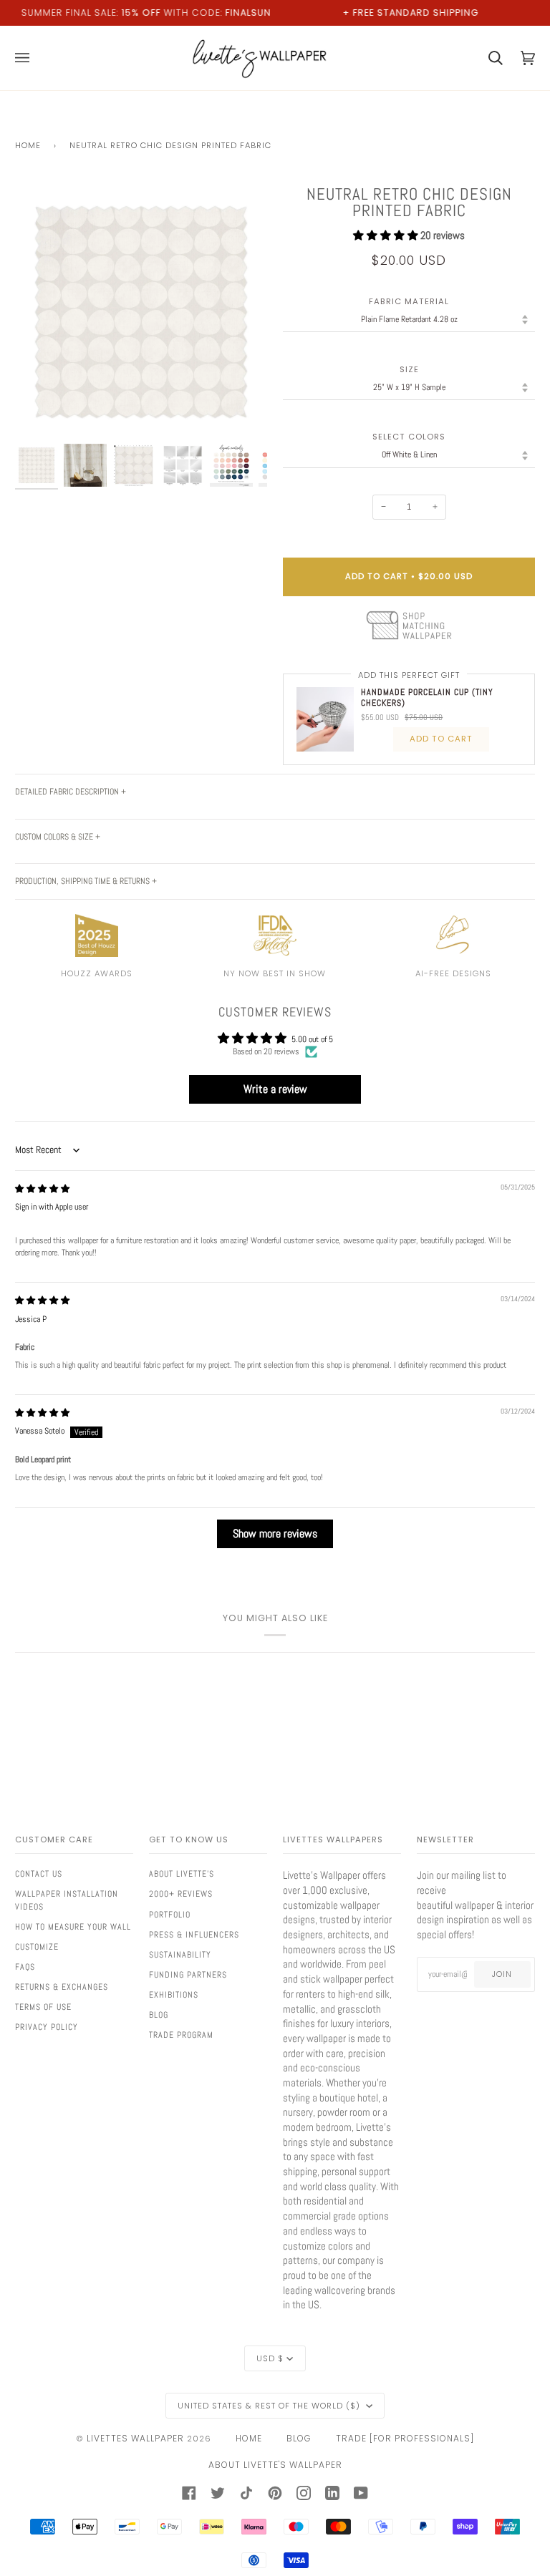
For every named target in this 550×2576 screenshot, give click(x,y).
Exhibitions (174, 1995)
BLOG (299, 2438)
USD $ (270, 2358)
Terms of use (43, 2007)
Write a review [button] (275, 1089)
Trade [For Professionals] (405, 2438)
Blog (159, 2015)
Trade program (181, 2035)
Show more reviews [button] (275, 1534)
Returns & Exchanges (62, 1987)
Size (409, 370)
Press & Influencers (194, 1935)
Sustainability (180, 1955)
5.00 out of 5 (312, 1039)
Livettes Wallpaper (135, 2438)
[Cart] (487, 58)
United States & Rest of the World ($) (270, 2406)
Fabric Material (409, 302)
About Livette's (182, 1874)
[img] (42, 1189)
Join (502, 1974)
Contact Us (39, 1874)
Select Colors (409, 437)
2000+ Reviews (181, 1894)
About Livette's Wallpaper (275, 2465)
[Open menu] (31, 58)
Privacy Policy (47, 2027)
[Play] (141, 354)
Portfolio (170, 1915)
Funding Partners (188, 1975)
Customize (37, 1947)
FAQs (25, 1967)
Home (28, 145)
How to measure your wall (73, 1927)
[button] (387, 235)
